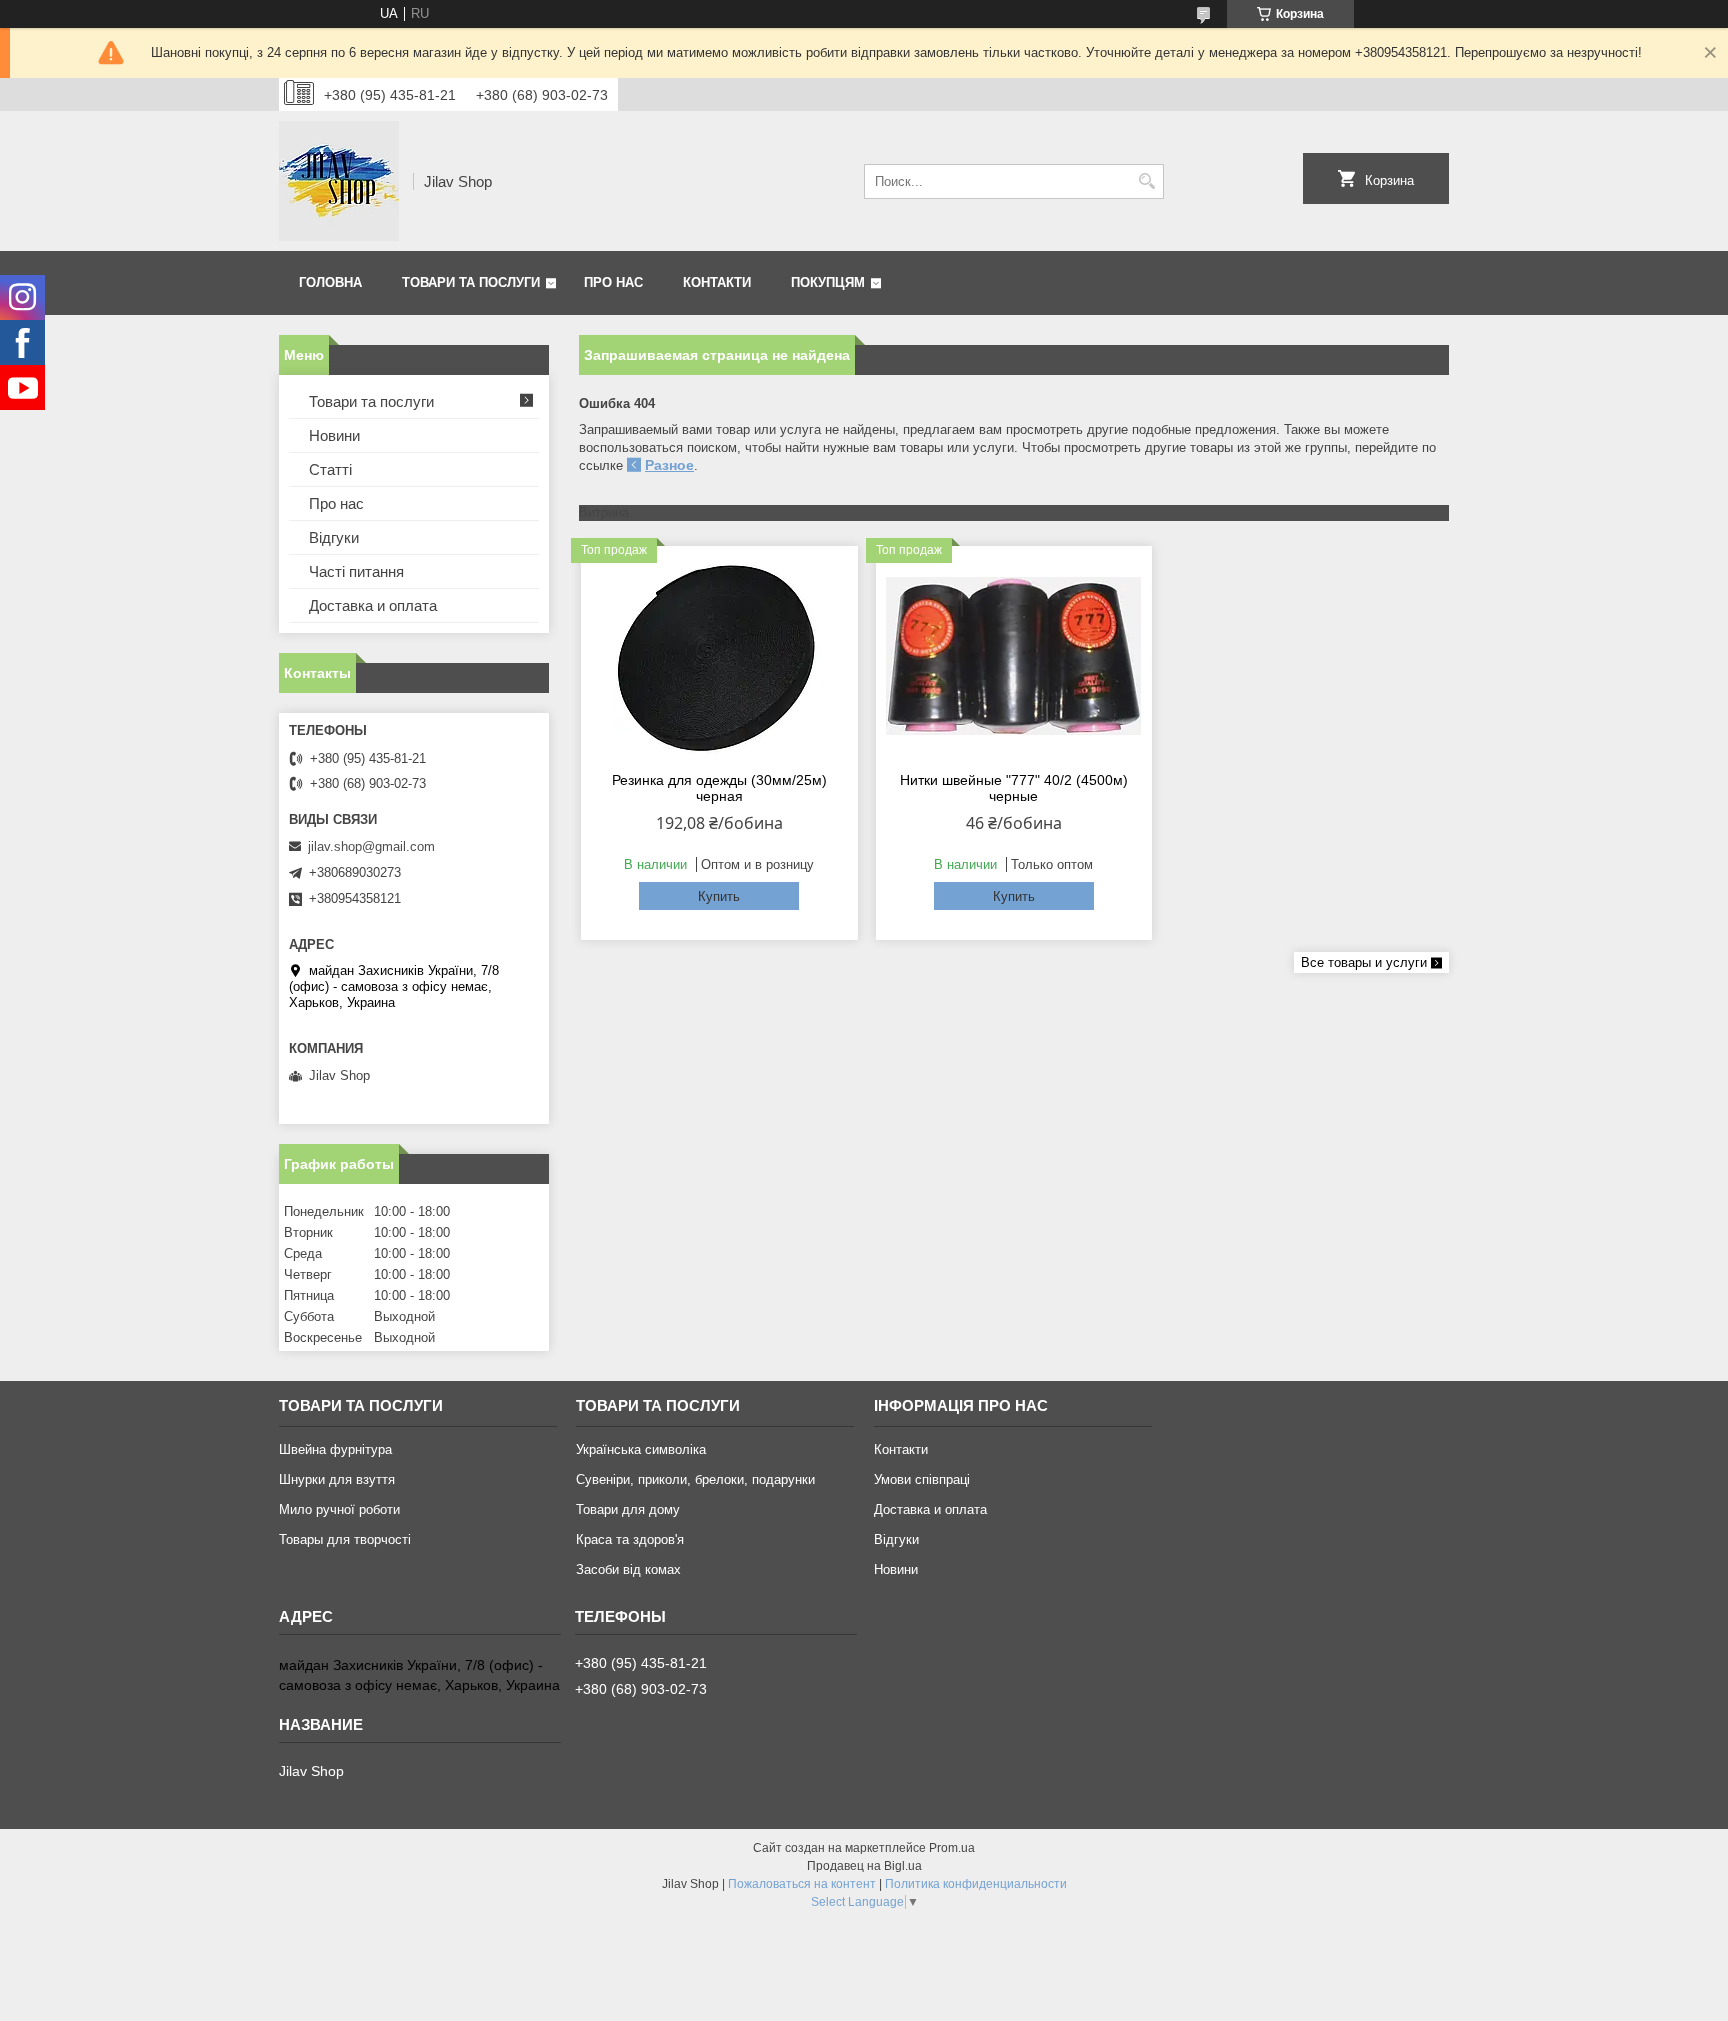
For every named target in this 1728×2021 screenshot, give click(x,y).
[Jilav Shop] (339, 181)
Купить (719, 896)
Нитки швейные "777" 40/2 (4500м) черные (1014, 788)
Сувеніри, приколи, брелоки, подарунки (695, 1479)
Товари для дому (628, 1509)
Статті (330, 469)
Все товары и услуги (1364, 962)
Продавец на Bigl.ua (864, 1866)
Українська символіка (641, 1449)
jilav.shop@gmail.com (371, 846)
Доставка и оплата (373, 605)
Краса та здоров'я (630, 1539)
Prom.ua (952, 1848)
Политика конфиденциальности (976, 1884)
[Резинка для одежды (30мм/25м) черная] (719, 656)
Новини (334, 435)
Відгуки (334, 537)
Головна (330, 282)
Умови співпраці (922, 1479)
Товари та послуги (471, 282)
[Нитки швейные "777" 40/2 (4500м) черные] (1014, 656)
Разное (669, 465)
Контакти (717, 282)
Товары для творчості (345, 1539)
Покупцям (828, 282)
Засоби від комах (628, 1569)
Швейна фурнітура (335, 1449)
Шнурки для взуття (337, 1479)
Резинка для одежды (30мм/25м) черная (719, 788)
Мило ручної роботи (339, 1509)
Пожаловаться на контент (802, 1884)
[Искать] (1146, 181)
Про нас (613, 282)
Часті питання (356, 571)
